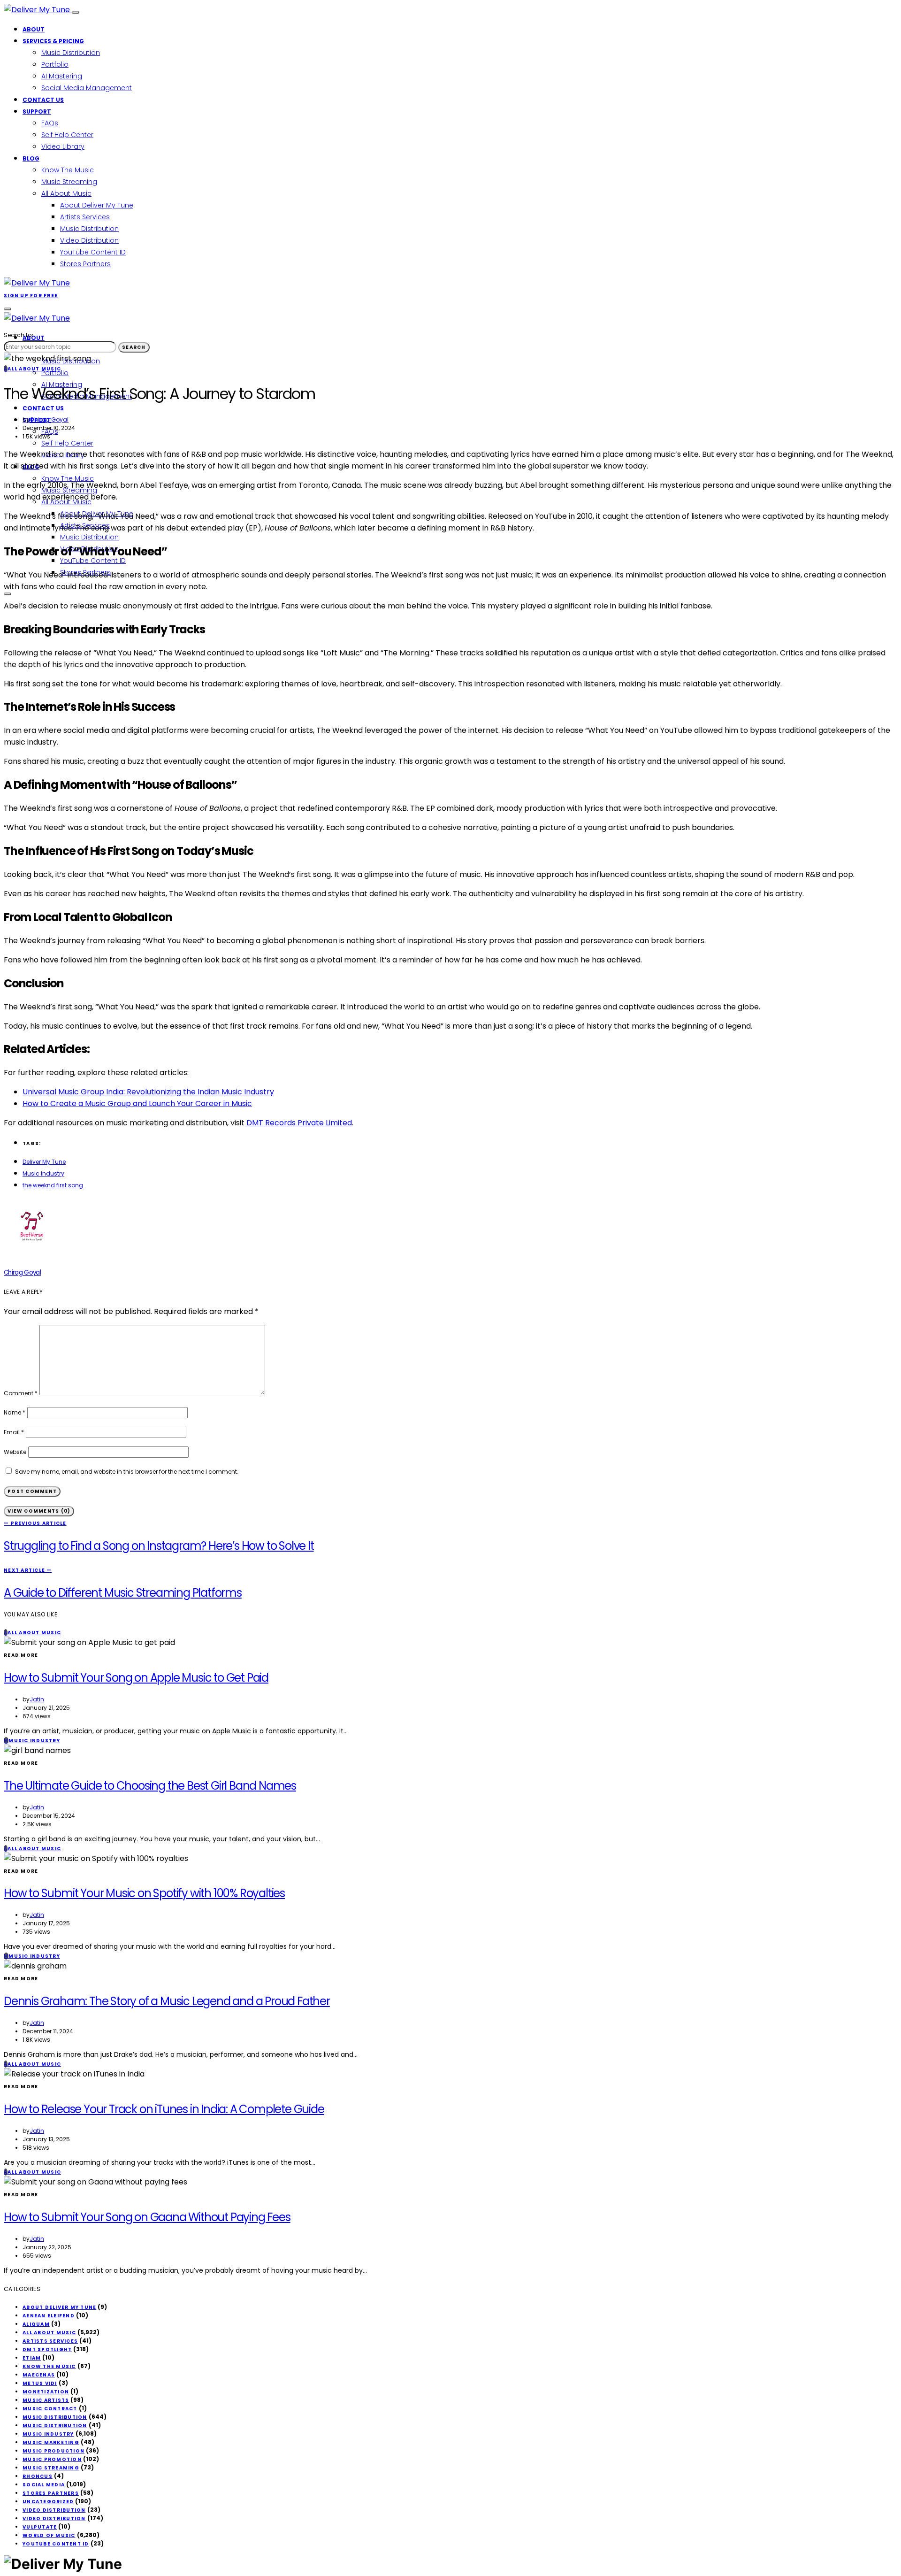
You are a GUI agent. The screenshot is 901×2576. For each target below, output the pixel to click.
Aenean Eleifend (49, 2316)
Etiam (32, 2358)
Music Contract (50, 2409)
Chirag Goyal (49, 419)
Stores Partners (85, 264)
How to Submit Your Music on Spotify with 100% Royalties (144, 1893)
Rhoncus (38, 2476)
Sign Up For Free (31, 296)
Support (37, 111)
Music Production (53, 2451)
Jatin (37, 1699)
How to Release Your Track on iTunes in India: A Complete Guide (164, 2109)
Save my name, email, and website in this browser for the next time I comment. (127, 1472)
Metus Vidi (40, 2383)
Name (15, 1412)
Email (14, 1432)
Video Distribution (89, 240)
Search (134, 347)
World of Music (49, 2535)
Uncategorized (48, 2502)
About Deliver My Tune (97, 205)
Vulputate (40, 2527)
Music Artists (46, 2400)
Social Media (44, 2485)
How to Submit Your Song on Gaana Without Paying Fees (147, 2217)
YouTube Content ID (93, 252)
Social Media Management (87, 88)
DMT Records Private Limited (299, 1123)
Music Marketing (51, 2442)
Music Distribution (71, 53)
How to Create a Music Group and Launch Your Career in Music (137, 1103)
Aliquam (36, 2324)
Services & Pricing (53, 41)
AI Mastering (62, 76)
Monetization (46, 2392)
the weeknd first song (53, 1185)
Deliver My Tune (44, 1162)
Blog (31, 158)
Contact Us (43, 100)
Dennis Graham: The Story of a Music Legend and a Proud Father (167, 2001)
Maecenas (39, 2375)
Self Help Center (67, 135)
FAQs (50, 123)
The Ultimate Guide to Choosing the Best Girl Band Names (150, 1786)
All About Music (66, 193)
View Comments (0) (39, 1511)
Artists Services (85, 217)
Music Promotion (52, 2459)
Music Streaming (69, 182)
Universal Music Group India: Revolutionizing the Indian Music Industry (148, 1092)
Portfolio (55, 64)
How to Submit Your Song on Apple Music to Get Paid (136, 1678)
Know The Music (68, 170)
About (34, 29)
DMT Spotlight (47, 2349)
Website (15, 1452)
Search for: (19, 335)
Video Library (63, 146)
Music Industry (43, 1173)
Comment (21, 1393)
